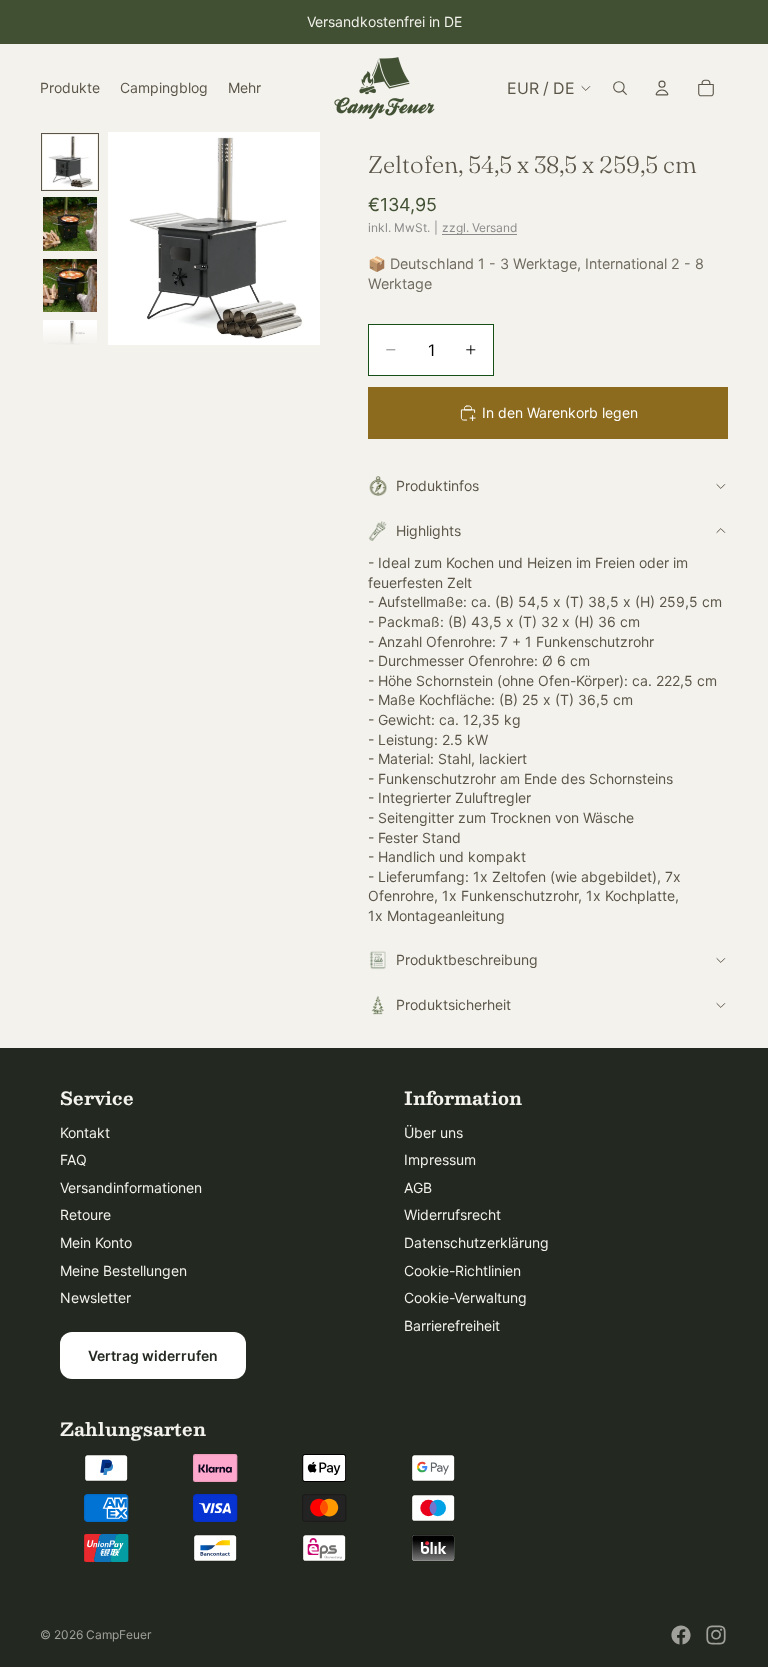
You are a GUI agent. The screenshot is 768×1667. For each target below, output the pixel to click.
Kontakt (85, 1132)
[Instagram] (716, 1635)
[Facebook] (681, 1635)
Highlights (428, 530)
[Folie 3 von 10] (70, 286)
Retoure (85, 1214)
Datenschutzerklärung (476, 1242)
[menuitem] (244, 88)
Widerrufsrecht (452, 1214)
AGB (418, 1187)
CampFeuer (118, 1634)
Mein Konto (96, 1242)
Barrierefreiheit (452, 1325)
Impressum (440, 1159)
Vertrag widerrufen (153, 1355)
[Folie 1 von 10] (70, 162)
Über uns (433, 1132)
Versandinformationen (131, 1187)
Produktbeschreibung (467, 959)
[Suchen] (620, 88)
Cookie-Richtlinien (462, 1270)
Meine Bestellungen (123, 1270)
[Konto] (662, 88)
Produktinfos (437, 485)
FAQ (73, 1159)
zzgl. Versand (479, 227)
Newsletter (95, 1297)
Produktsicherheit (453, 1004)
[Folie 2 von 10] (70, 224)
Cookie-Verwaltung (465, 1297)
